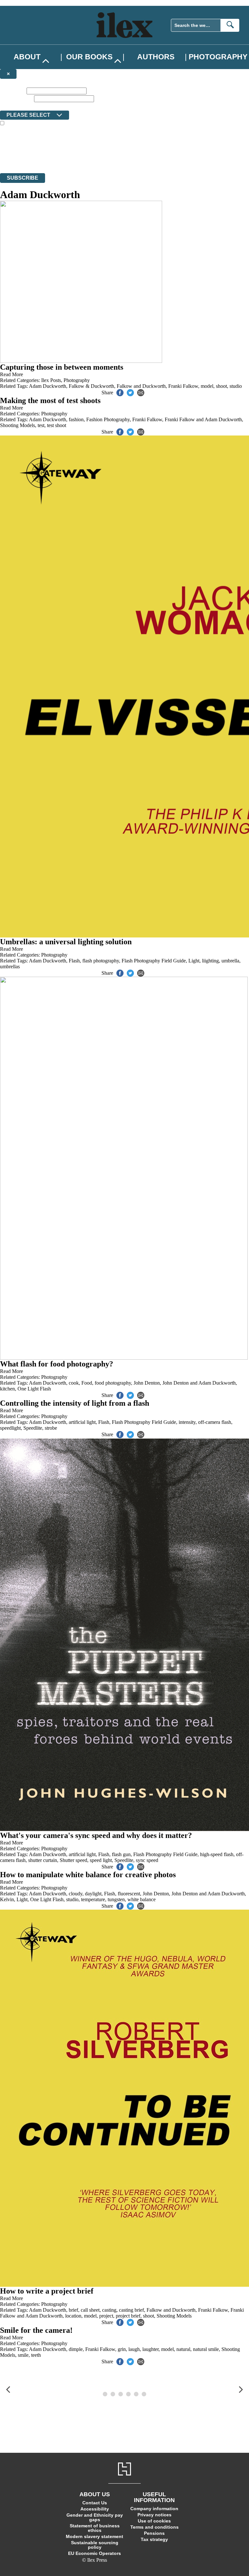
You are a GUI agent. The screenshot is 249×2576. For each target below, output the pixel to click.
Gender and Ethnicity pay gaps (95, 2517)
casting (109, 2310)
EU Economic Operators (95, 2553)
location (73, 2316)
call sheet (90, 2310)
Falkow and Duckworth (141, 386)
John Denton (147, 1383)
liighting (210, 961)
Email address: (16, 98)
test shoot (57, 425)
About (27, 57)
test (41, 425)
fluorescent (129, 1894)
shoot (221, 386)
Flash (74, 961)
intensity (187, 1422)
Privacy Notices (129, 158)
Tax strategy (154, 2539)
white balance (142, 1899)
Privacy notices (154, 2515)
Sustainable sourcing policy (95, 2545)
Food (87, 1383)
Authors (156, 57)
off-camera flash (215, 1422)
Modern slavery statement (95, 2536)
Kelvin (7, 1899)
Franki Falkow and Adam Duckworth (203, 419)
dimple (76, 2349)
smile (23, 2355)
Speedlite (33, 1428)
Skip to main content (21, 3)
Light (194, 961)
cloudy (76, 1894)
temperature (93, 1899)
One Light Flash (34, 1389)
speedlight (10, 1428)
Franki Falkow (183, 386)
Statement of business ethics (95, 2528)
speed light (101, 1860)
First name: (13, 91)
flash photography (101, 961)
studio (236, 386)
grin (122, 2349)
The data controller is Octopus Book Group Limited (53, 147)
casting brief (131, 2310)
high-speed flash (217, 1854)
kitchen (7, 1389)
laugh (134, 2349)
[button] (8, 2390)
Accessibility (95, 2509)
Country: (10, 106)
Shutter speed (73, 1860)
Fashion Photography (108, 419)
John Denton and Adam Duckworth (199, 1383)
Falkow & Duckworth (91, 386)
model (207, 386)
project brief (128, 2316)
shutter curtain (43, 1860)
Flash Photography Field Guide (154, 961)
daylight (93, 1894)
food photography (113, 1383)
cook (74, 1383)
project (106, 2316)
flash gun (121, 1854)
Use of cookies (154, 2521)
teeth (36, 2355)
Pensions (154, 2533)
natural (183, 2349)
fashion (76, 419)
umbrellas (10, 966)
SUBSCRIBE (23, 178)
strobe (51, 1428)
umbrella (230, 961)
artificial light (82, 1422)
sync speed (147, 1860)
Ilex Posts (51, 380)
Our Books (89, 57)
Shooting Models (18, 425)
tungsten (116, 1899)
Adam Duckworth (47, 386)
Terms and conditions (154, 2527)
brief (73, 2310)
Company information (154, 2509)
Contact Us (95, 2503)
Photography (218, 57)
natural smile (206, 2349)
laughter (150, 2349)
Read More (12, 374)
